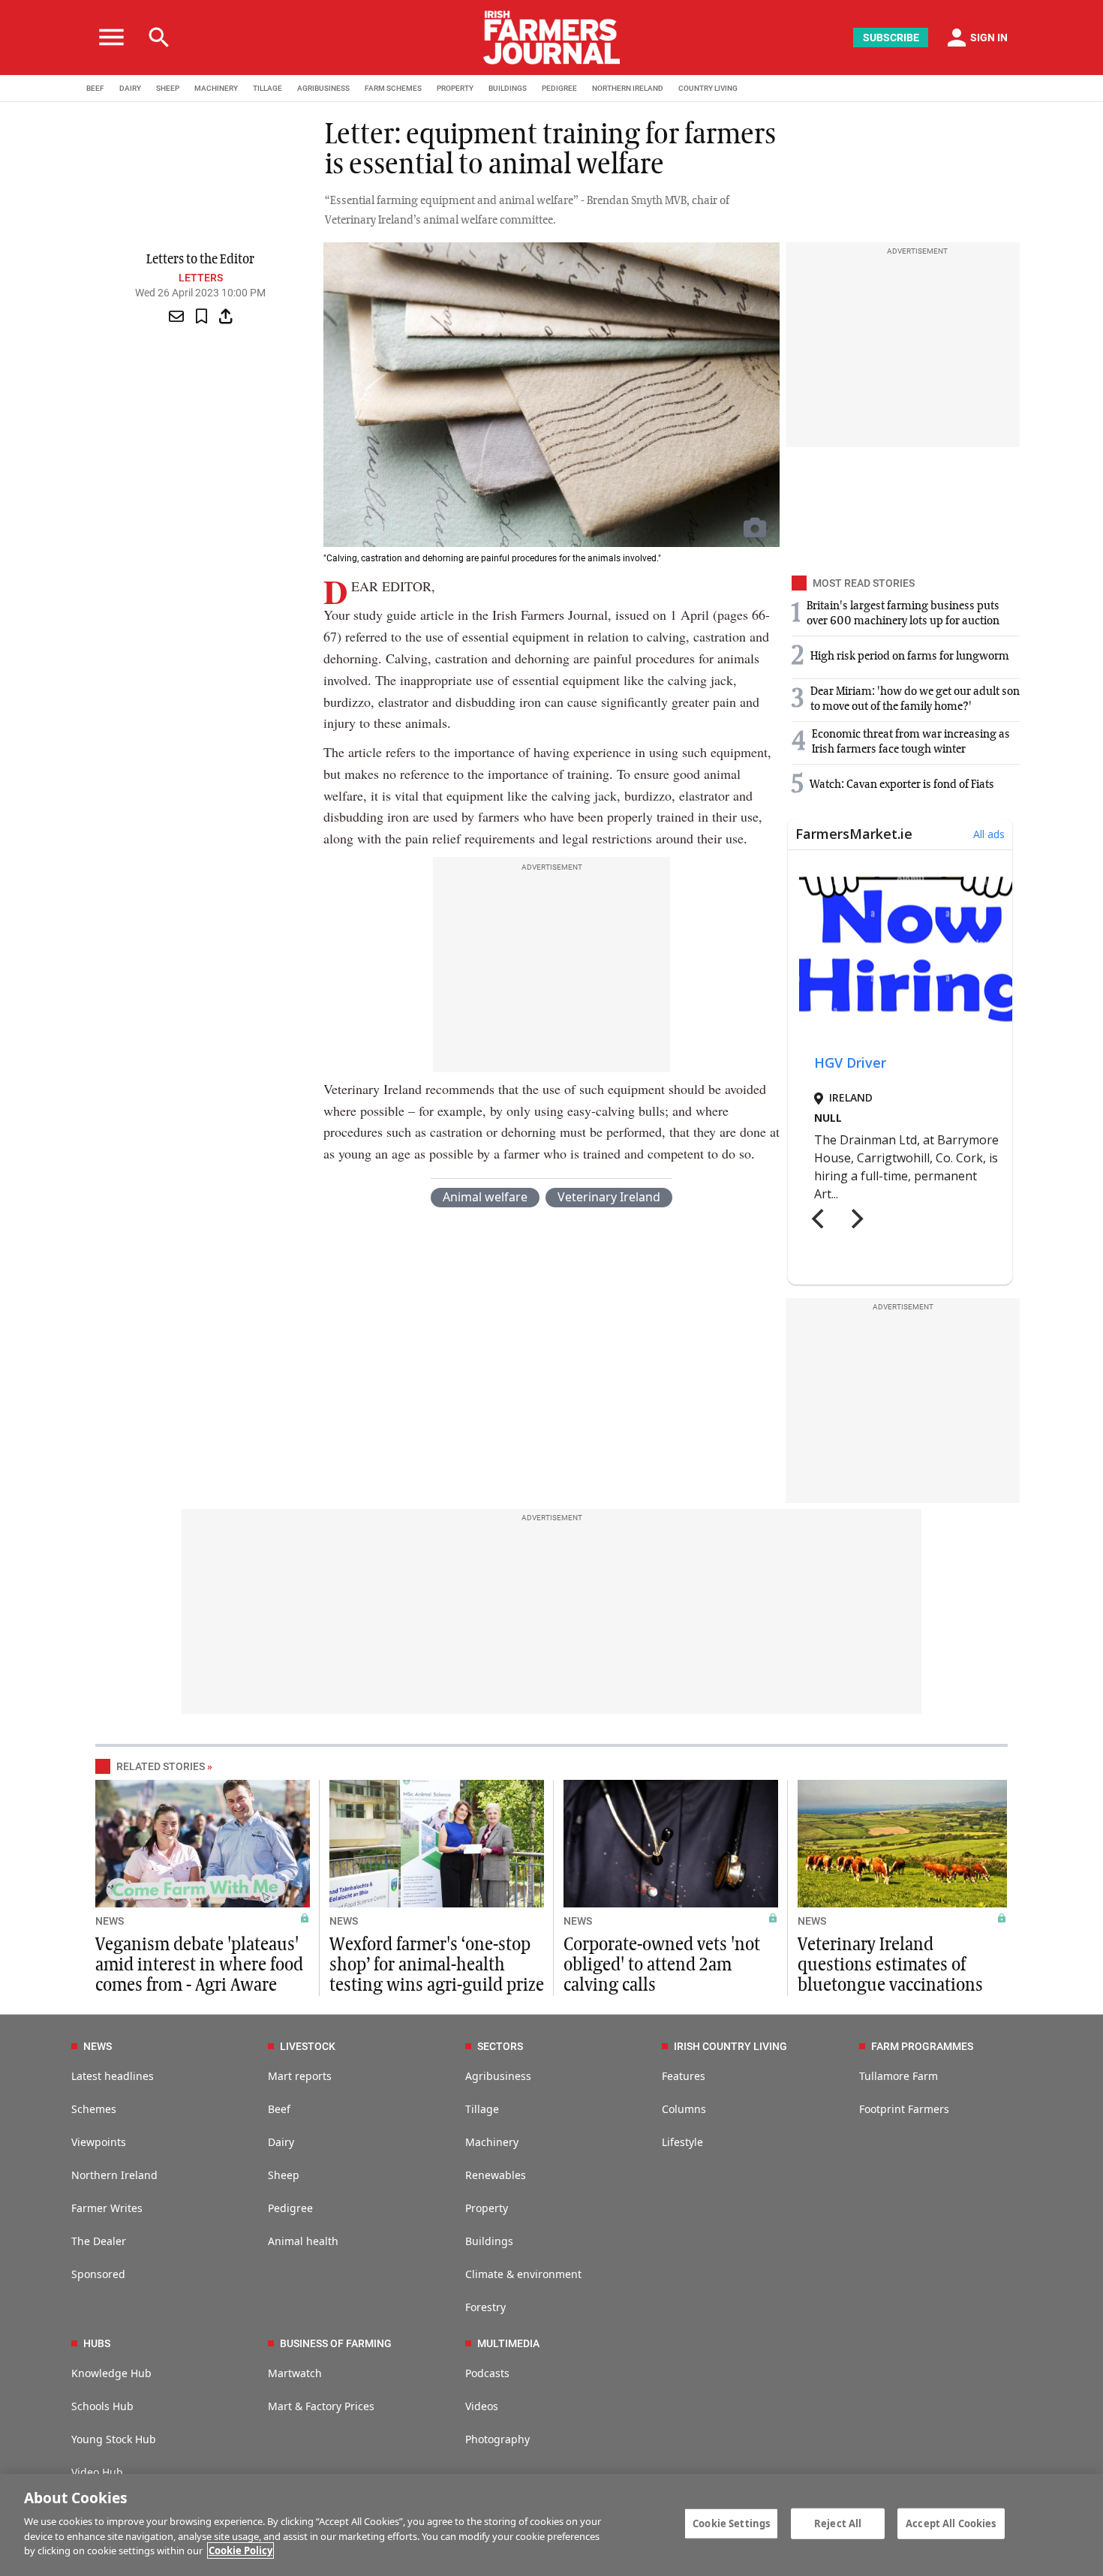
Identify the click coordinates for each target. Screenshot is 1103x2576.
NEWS (110, 1921)
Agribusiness (498, 2076)
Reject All (838, 2523)
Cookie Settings (731, 2523)
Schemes (94, 2109)
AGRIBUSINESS (323, 88)
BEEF (95, 88)
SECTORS (500, 2046)
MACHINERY (216, 88)
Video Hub (97, 2472)
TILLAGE (267, 88)
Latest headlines (113, 2076)
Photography (497, 2439)
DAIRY (130, 88)
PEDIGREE (559, 88)
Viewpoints (99, 2142)
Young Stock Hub (114, 2439)
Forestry (485, 2307)
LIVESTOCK (308, 2046)
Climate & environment (523, 2274)
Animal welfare (485, 1197)
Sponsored (98, 2274)
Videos (482, 2406)
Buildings (489, 2241)
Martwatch (295, 2373)
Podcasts (487, 2373)
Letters (201, 278)
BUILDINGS (508, 88)
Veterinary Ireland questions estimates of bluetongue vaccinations (890, 1965)
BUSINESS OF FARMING (336, 2343)
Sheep (284, 2175)
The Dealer (99, 2241)
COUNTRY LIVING (708, 88)
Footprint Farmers (904, 2109)
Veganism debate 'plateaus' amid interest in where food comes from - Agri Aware (199, 1965)
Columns (684, 2109)
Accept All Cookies (951, 2523)
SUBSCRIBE (891, 38)
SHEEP (168, 88)
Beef (279, 2109)
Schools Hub (102, 2406)
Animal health (303, 2241)
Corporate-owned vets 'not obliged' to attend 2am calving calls (662, 1965)
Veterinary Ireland (609, 1197)
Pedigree (290, 2208)
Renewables (496, 2175)
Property (487, 2208)
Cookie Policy (240, 2550)
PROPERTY (455, 88)
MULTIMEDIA (508, 2343)
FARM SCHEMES (393, 88)
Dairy (281, 2142)
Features (684, 2076)
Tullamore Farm (899, 2076)
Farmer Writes (107, 2208)
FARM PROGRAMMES (922, 2046)
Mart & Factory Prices (321, 2406)
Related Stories (161, 1766)
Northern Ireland (114, 2175)
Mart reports (300, 2076)
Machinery (492, 2142)
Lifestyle (682, 2142)
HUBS (97, 2343)
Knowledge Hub (111, 2373)
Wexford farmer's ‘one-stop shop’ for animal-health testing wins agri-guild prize (437, 1965)
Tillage (482, 2109)
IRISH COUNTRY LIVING (730, 2046)
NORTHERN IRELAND (628, 88)
